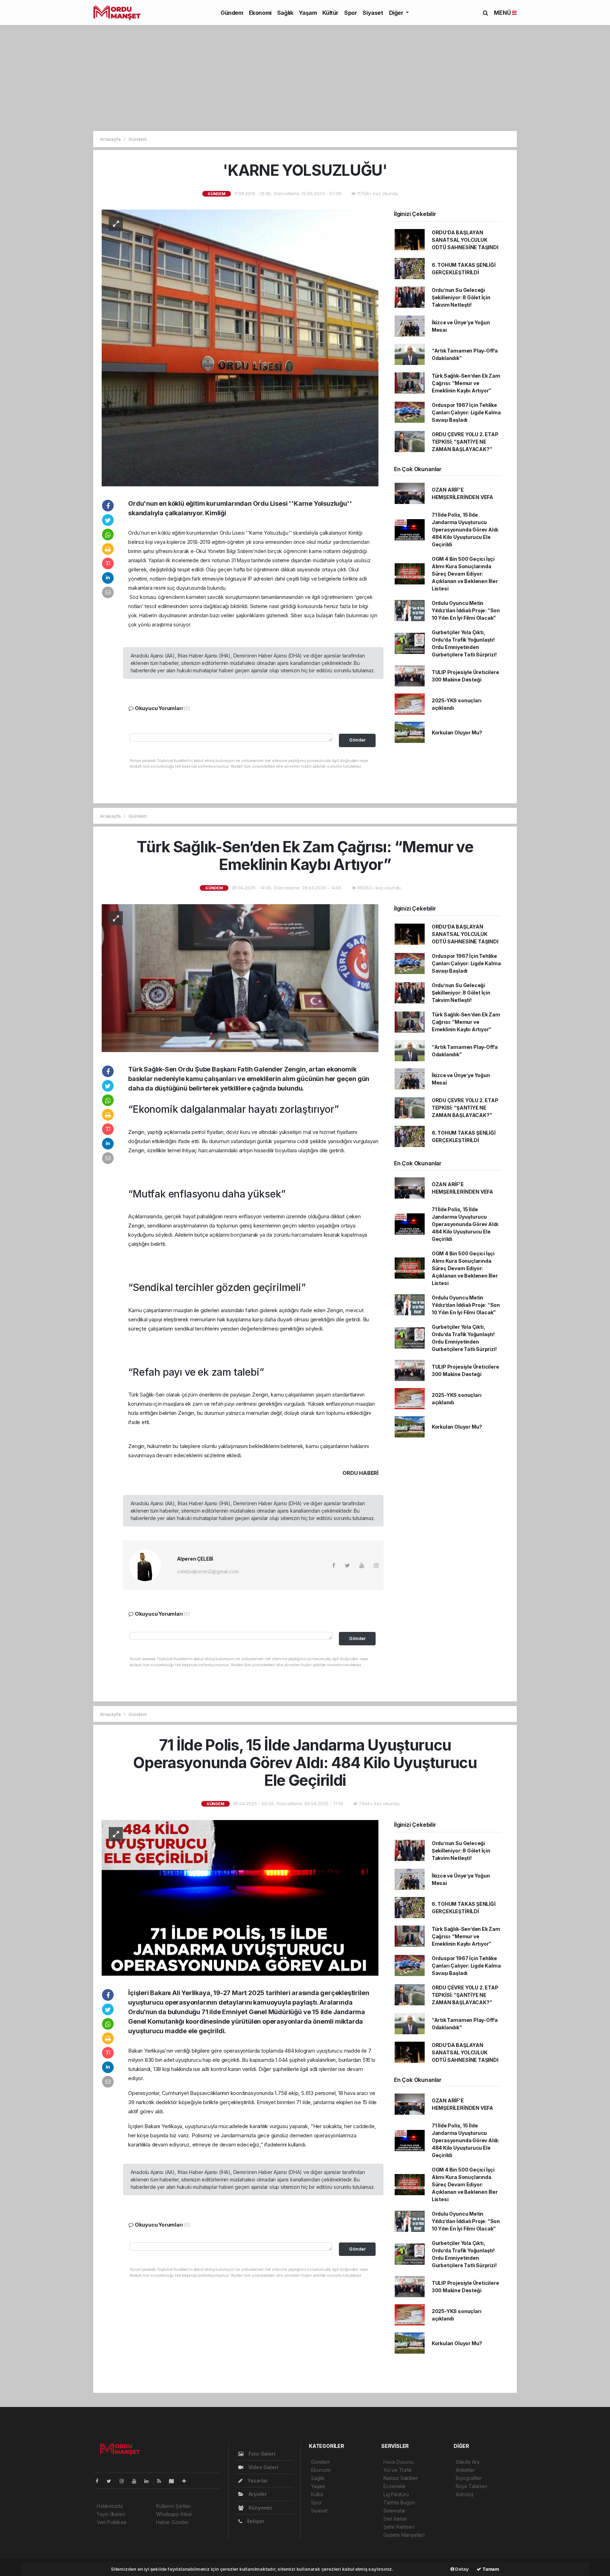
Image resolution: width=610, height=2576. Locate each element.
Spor (351, 13)
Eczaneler (395, 2486)
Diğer (397, 13)
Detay (462, 2569)
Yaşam (308, 13)
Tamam (490, 2569)
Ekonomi (260, 13)
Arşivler (257, 2494)
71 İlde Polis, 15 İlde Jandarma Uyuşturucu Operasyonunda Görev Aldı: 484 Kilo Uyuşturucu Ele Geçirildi (465, 530)
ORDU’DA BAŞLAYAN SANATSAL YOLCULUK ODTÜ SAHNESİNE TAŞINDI (465, 240)
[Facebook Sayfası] (100, 2481)
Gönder (357, 740)
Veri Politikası (112, 2522)
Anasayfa (111, 139)
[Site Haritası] (174, 2481)
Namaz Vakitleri (401, 2478)
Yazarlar (257, 2481)
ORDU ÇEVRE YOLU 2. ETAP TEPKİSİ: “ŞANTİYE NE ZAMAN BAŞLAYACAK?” (465, 442)
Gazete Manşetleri (404, 2535)
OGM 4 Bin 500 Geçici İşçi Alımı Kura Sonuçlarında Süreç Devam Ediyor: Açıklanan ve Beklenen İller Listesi (465, 574)
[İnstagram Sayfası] (125, 2481)
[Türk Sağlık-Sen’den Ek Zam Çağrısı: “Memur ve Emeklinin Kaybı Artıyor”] (240, 977)
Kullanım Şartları (174, 2506)
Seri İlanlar (395, 2519)
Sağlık (285, 13)
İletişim (255, 2521)
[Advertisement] (305, 78)
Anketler (465, 2470)
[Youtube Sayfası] (137, 2481)
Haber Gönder (172, 2522)
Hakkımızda (110, 2506)
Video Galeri (262, 2467)
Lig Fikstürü (396, 2494)
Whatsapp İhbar (174, 2514)
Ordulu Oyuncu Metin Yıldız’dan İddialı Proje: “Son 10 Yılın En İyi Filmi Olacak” (466, 610)
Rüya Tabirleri (471, 2486)
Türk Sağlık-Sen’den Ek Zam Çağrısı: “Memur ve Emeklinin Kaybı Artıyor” (466, 383)
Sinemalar (394, 2511)
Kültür (330, 13)
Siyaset (373, 13)
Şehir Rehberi (399, 2527)
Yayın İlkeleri (111, 2514)
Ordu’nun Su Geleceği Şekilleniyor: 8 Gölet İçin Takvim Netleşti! (461, 297)
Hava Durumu (399, 2462)
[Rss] (162, 2481)
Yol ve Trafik (398, 2470)
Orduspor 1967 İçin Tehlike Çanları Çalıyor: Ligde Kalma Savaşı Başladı (466, 412)
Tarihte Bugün (399, 2502)
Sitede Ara (468, 2462)
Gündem (232, 13)
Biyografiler (469, 2478)
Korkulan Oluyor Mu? (457, 732)
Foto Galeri (261, 2454)
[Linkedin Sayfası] (149, 2481)
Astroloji (465, 2494)
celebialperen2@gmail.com (208, 1571)
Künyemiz (260, 2508)
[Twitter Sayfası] (112, 2481)
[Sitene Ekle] (187, 2481)
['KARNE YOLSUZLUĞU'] (240, 347)
